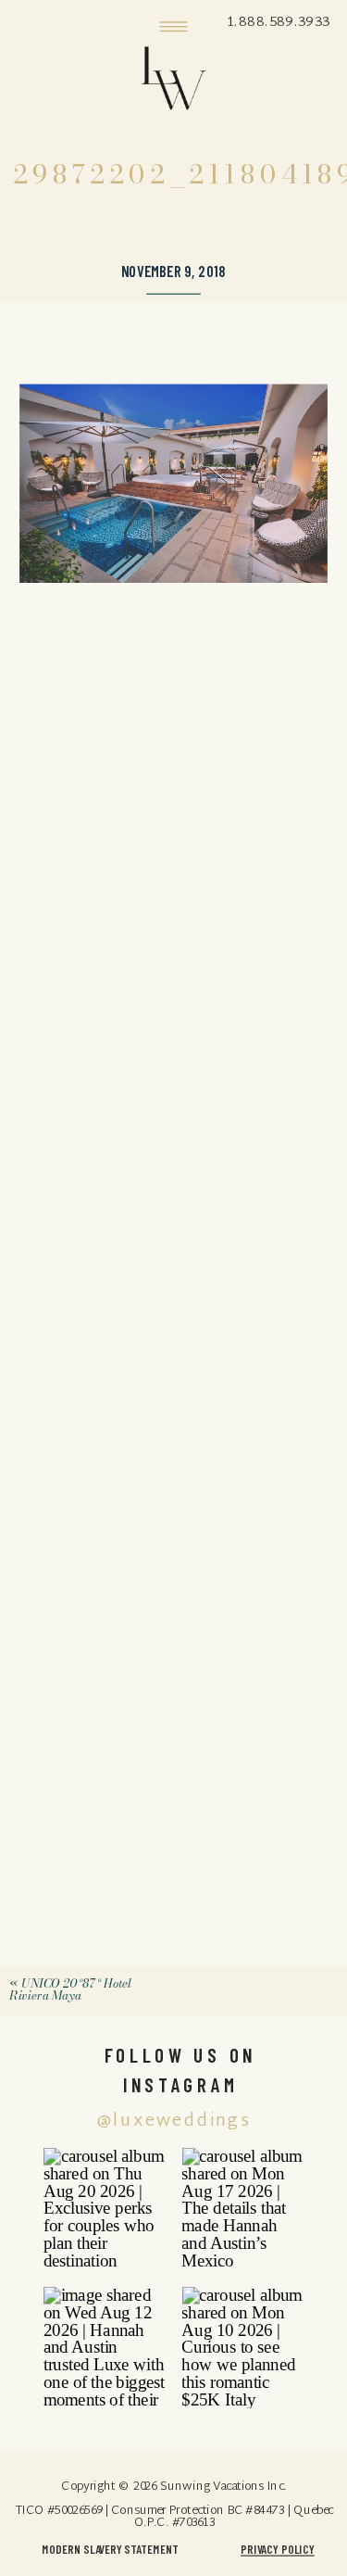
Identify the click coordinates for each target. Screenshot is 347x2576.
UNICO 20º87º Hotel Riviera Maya (70, 1989)
